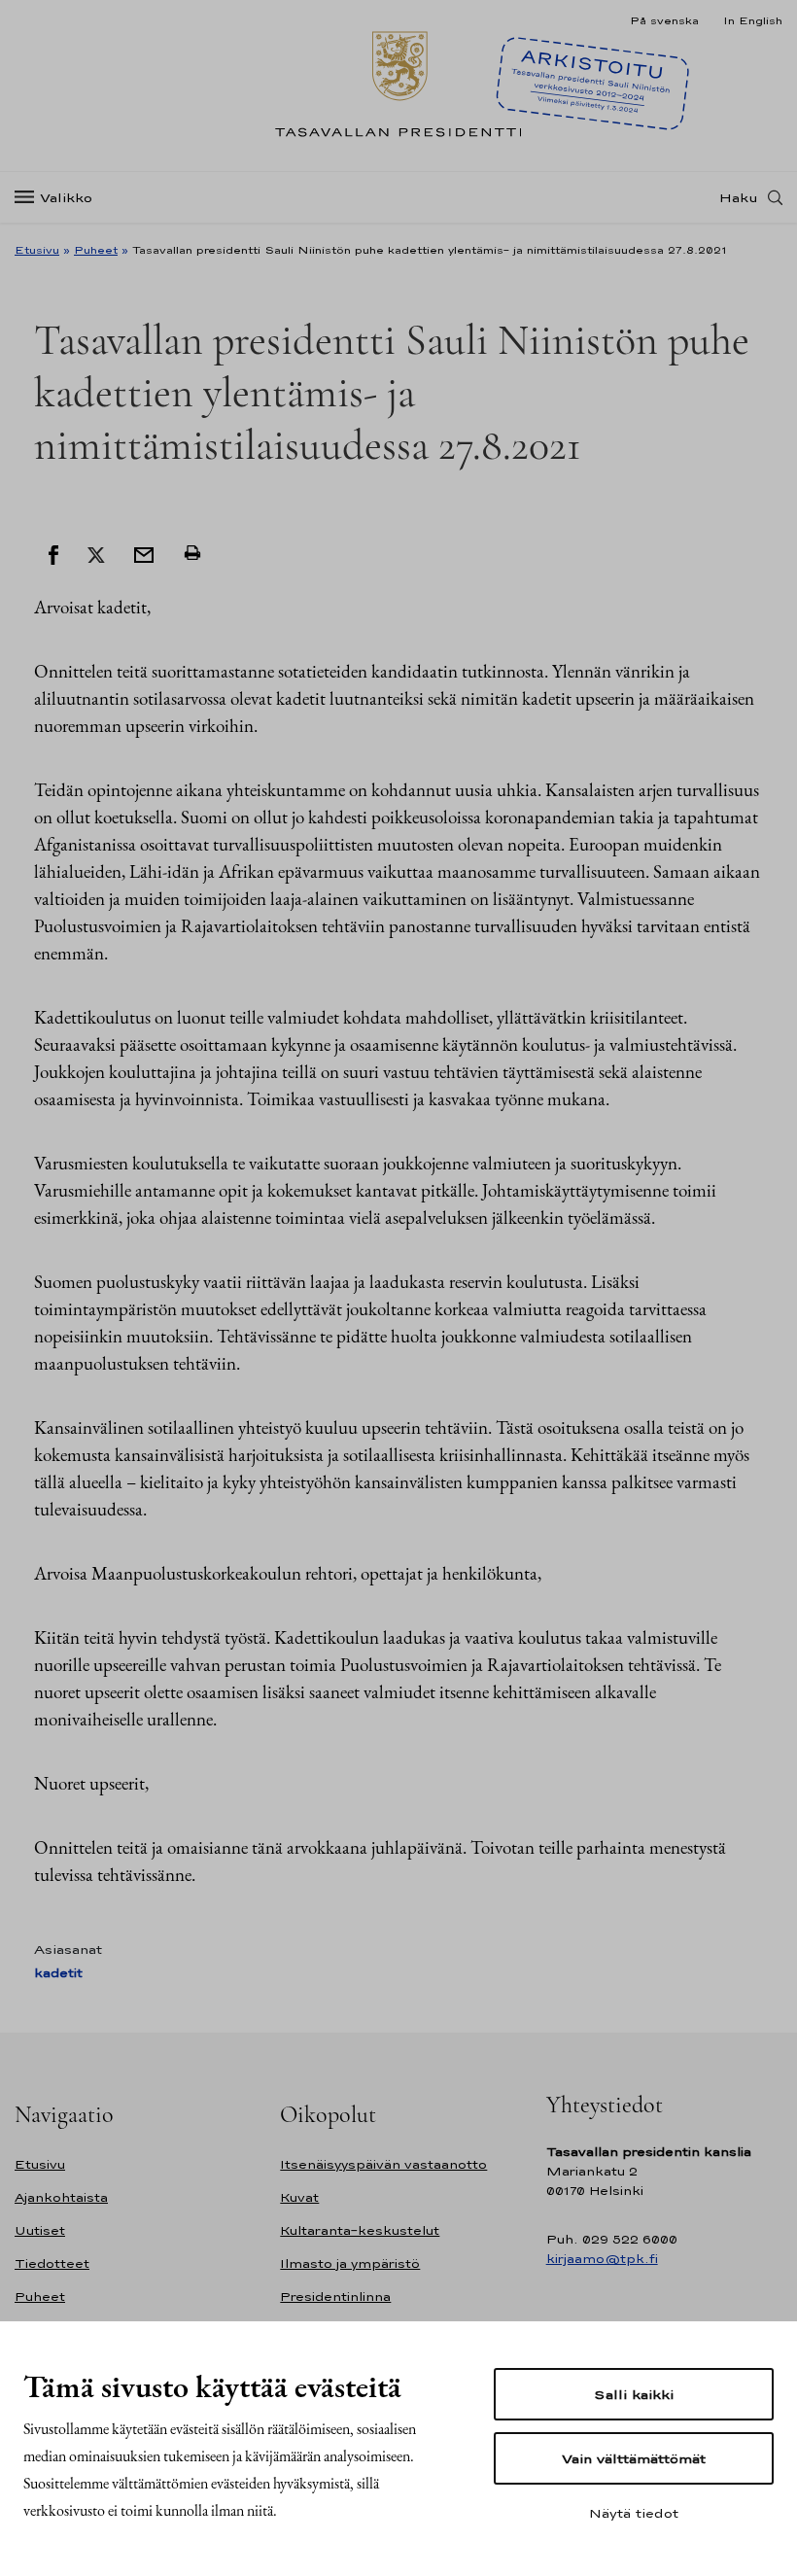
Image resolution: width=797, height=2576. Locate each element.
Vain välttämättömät (634, 2458)
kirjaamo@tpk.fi (602, 2259)
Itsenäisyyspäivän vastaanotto (383, 2164)
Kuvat (299, 2197)
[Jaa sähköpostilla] (144, 553)
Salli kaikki (634, 2394)
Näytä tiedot (634, 2513)
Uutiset (40, 2230)
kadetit (58, 1973)
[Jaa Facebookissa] (53, 553)
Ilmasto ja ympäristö (350, 2263)
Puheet (96, 250)
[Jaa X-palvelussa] (96, 553)
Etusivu (37, 250)
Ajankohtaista (61, 2197)
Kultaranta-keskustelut (360, 2230)
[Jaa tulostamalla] (192, 553)
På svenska (664, 20)
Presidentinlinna (335, 2297)
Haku (739, 197)
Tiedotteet (52, 2263)
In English (753, 20)
